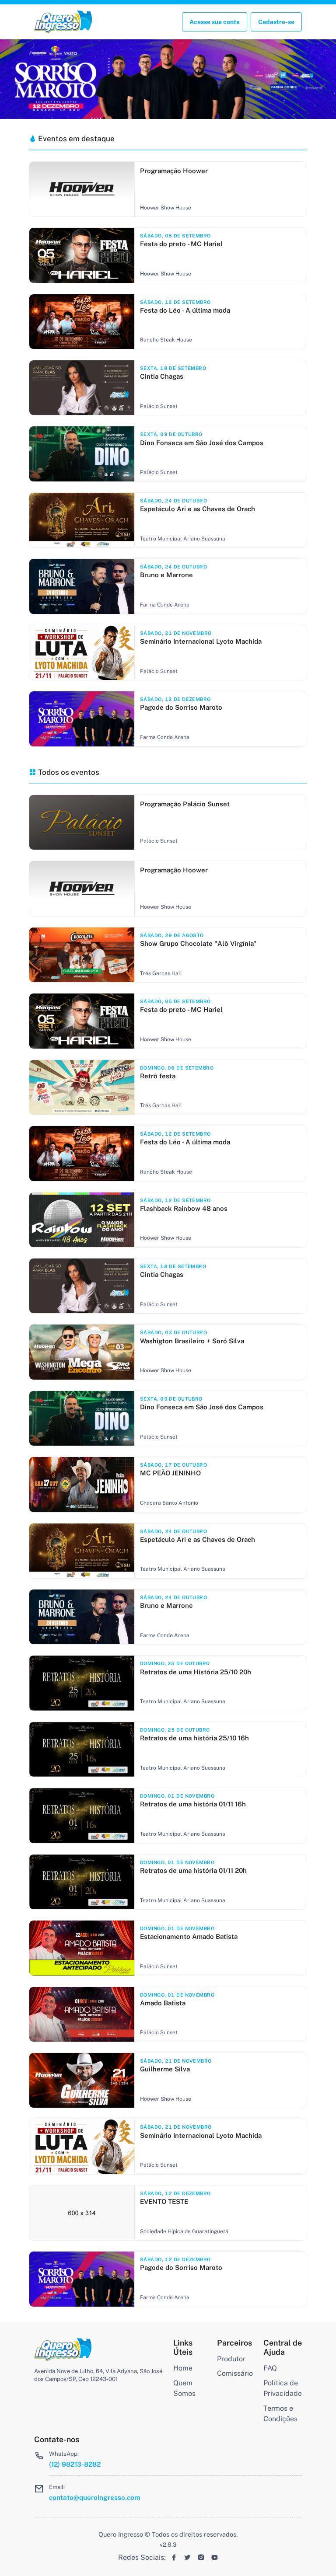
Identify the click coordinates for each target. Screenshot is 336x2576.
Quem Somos (184, 2388)
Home (183, 2368)
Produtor (231, 2359)
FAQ (270, 2368)
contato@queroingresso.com (94, 2497)
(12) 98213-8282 (75, 2464)
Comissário (235, 2373)
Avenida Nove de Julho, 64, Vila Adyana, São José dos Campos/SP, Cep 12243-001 (98, 2375)
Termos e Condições (280, 2414)
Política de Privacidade (283, 2388)
